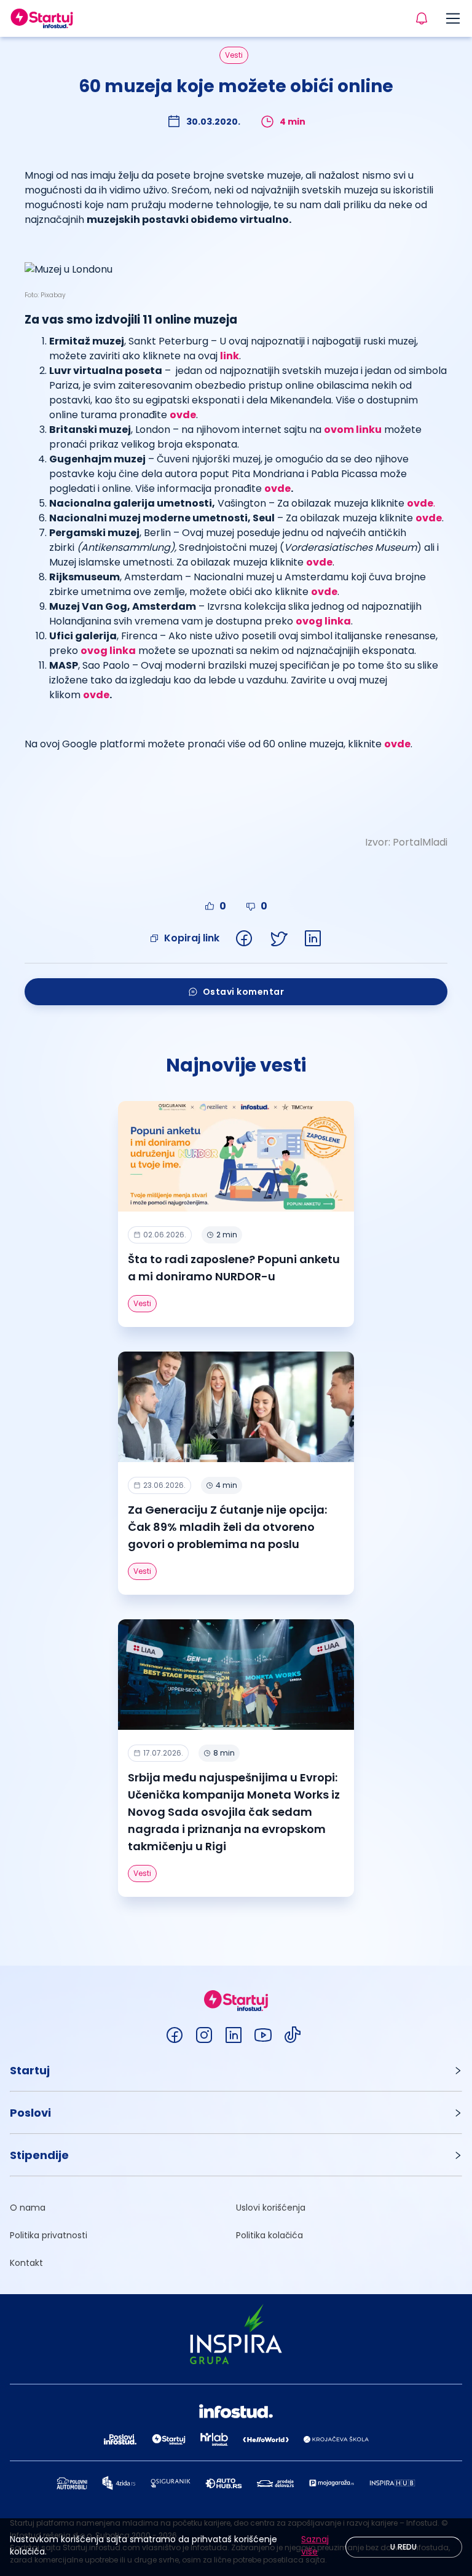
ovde (277, 488)
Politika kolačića (269, 2235)
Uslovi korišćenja (271, 2208)
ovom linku (353, 430)
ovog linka (323, 621)
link (230, 356)
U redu (404, 2547)
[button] (236, 2070)
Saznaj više (315, 2545)
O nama (28, 2208)
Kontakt (26, 2263)
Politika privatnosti (49, 2235)
